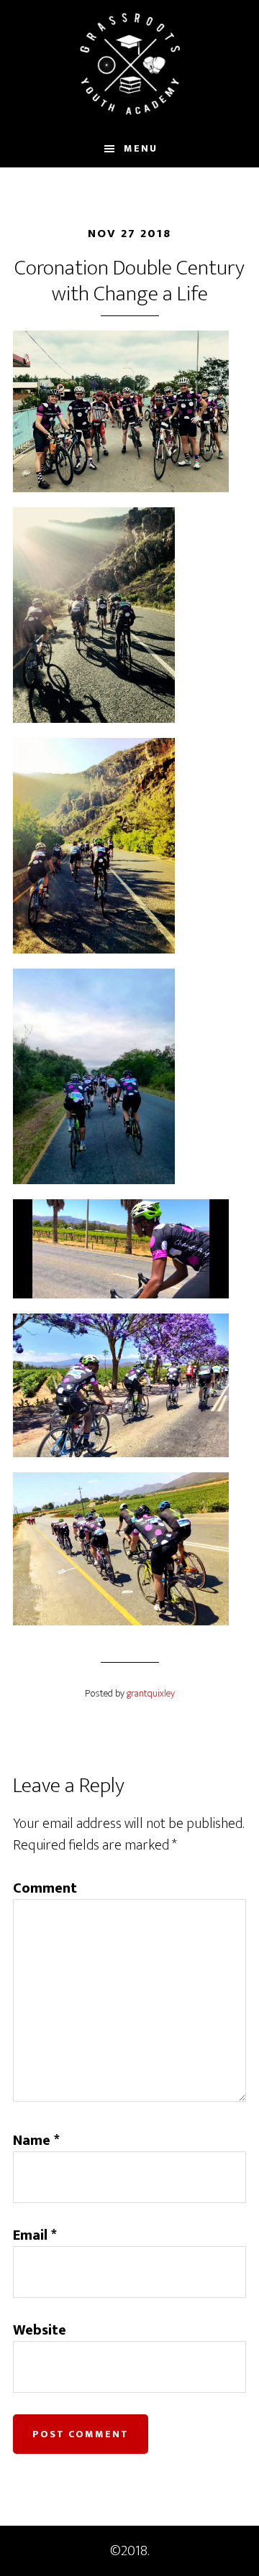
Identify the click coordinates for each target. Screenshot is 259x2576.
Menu (141, 148)
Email (35, 2235)
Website (40, 2330)
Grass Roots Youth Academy (129, 65)
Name (36, 2141)
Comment (45, 1888)
